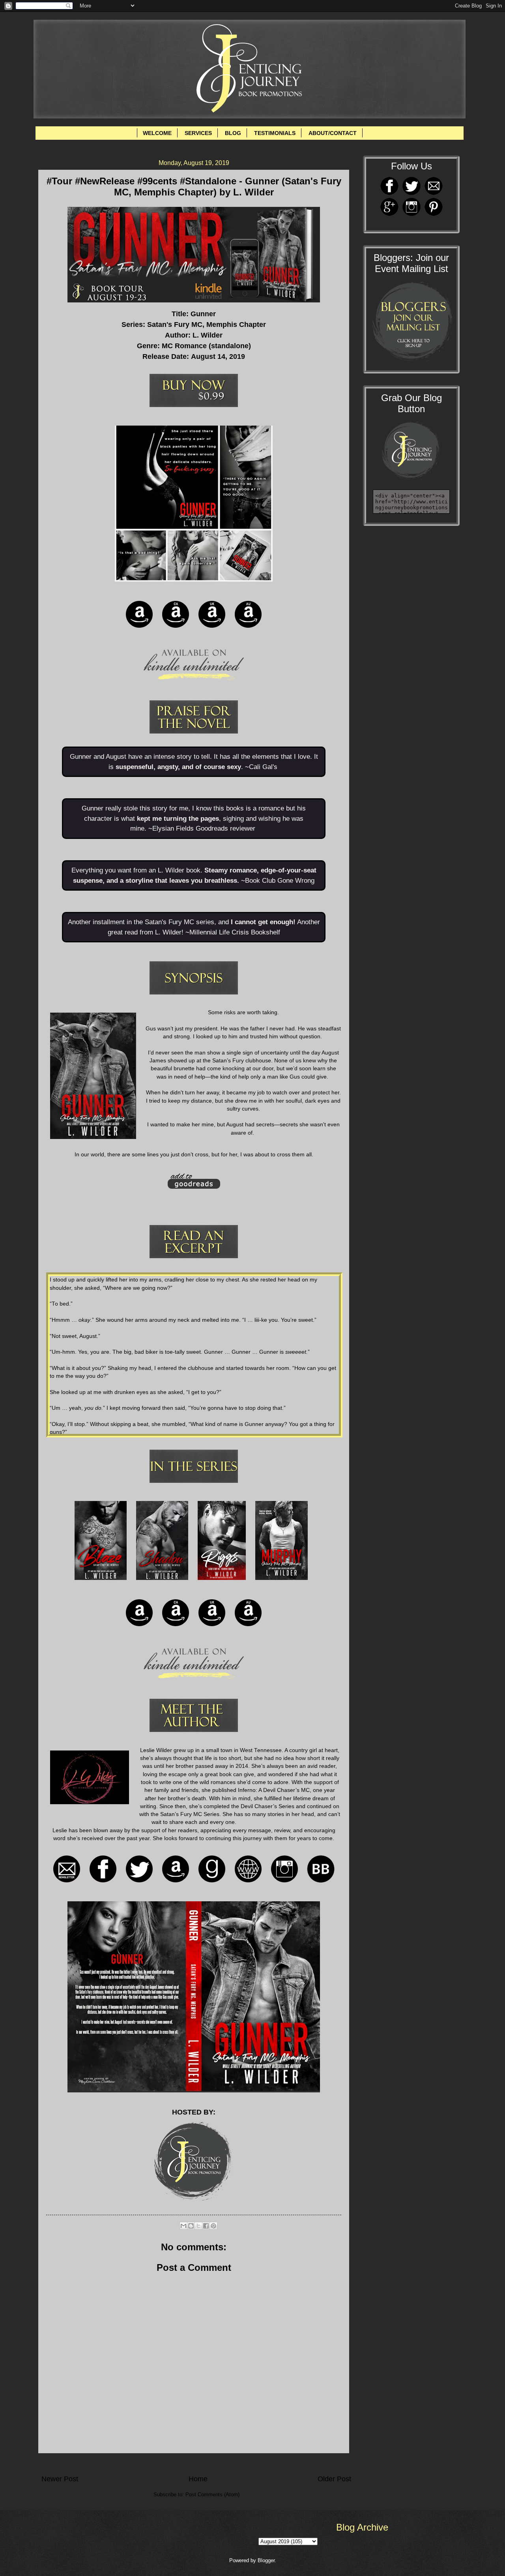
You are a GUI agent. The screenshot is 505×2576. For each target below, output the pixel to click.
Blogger (266, 2560)
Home (198, 2479)
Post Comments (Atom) (212, 2494)
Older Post (334, 2479)
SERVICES (198, 133)
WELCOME (157, 133)
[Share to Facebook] (206, 2226)
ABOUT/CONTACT (333, 133)
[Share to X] (198, 2226)
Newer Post (60, 2479)
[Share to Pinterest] (213, 2226)
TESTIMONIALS (275, 133)
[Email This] (183, 2226)
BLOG (233, 133)
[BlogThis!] (191, 2226)
